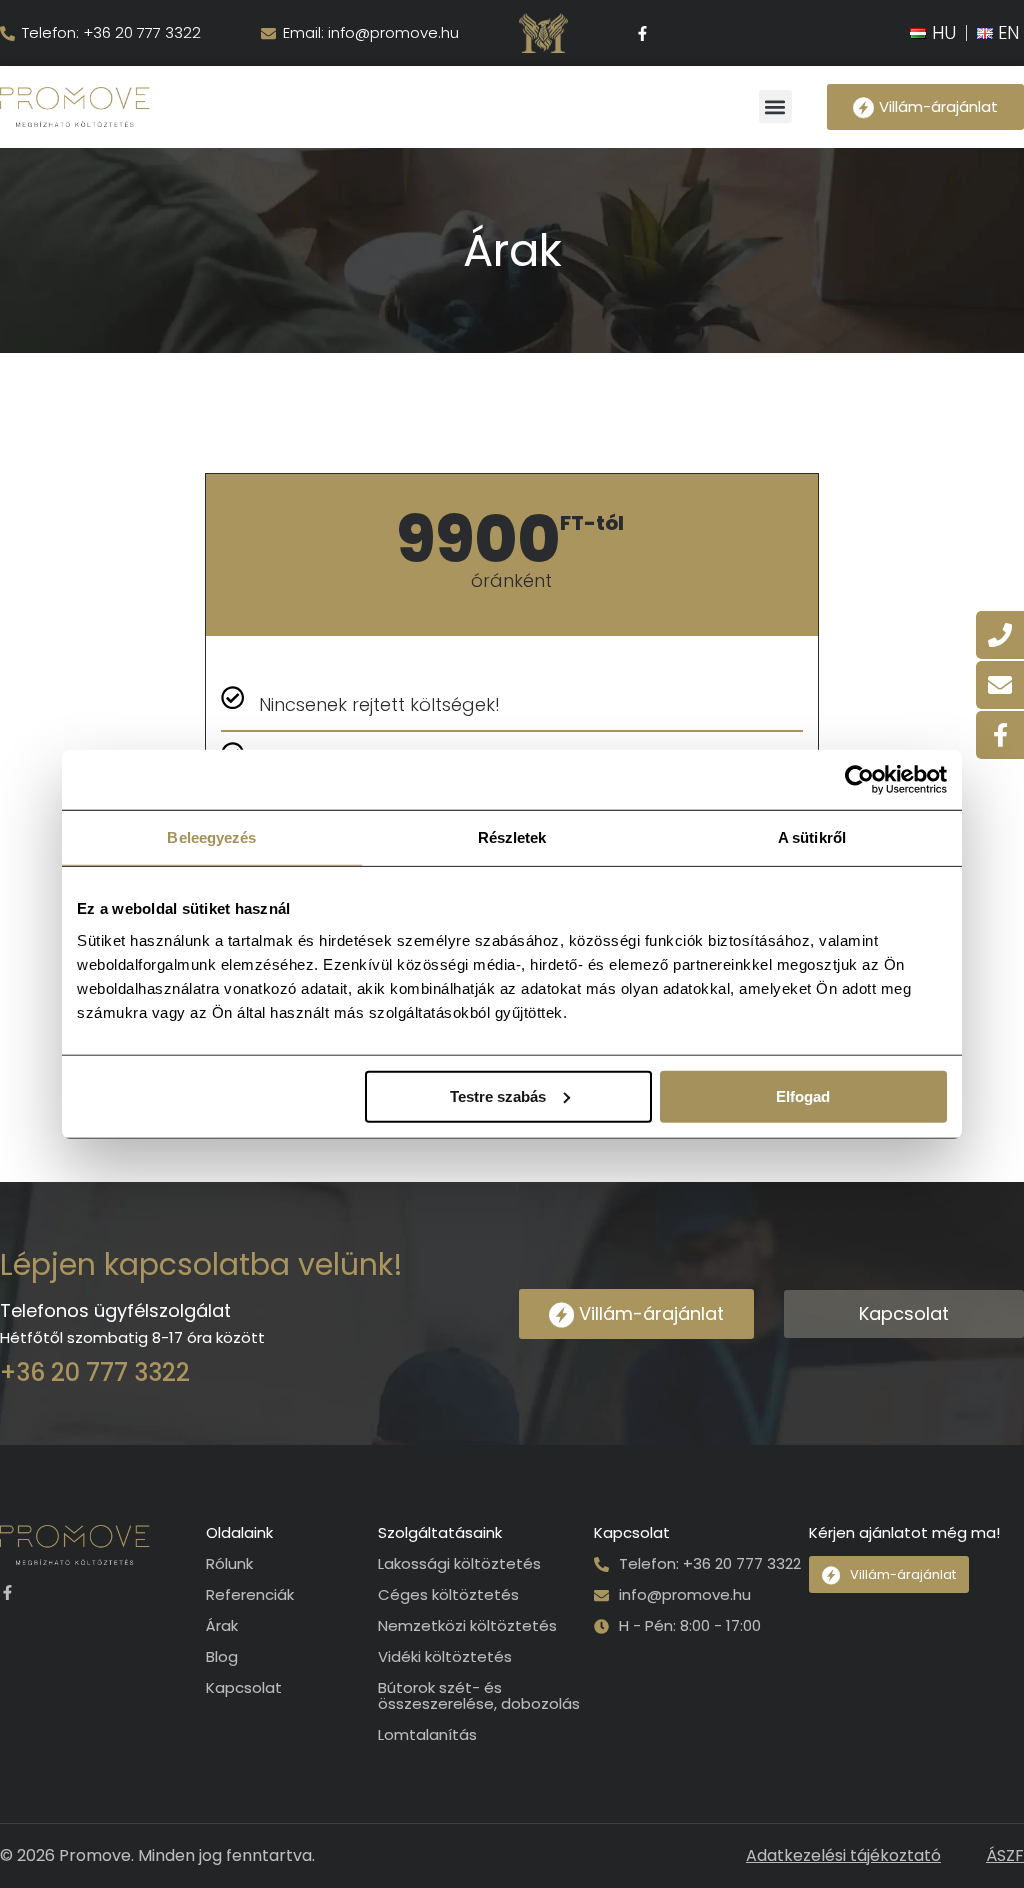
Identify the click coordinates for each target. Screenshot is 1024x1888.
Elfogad (803, 1095)
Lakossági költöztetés (459, 1564)
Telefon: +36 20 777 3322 (111, 32)
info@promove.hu (685, 1594)
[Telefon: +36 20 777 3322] (7, 33)
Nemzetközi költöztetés (467, 1626)
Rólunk (229, 1564)
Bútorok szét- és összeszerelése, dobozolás (479, 1696)
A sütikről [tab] (812, 837)
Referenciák (250, 1595)
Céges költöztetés (448, 1595)
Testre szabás (498, 1095)
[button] (775, 106)
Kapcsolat (244, 1688)
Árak (222, 1626)
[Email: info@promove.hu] (268, 33)
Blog (222, 1657)
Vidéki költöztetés (445, 1657)
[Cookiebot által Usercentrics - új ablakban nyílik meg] (859, 780)
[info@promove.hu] (601, 1595)
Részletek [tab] (512, 837)
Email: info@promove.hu (371, 32)
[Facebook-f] (643, 33)
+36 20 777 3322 (95, 1372)
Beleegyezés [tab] (211, 837)
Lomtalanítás (427, 1735)
